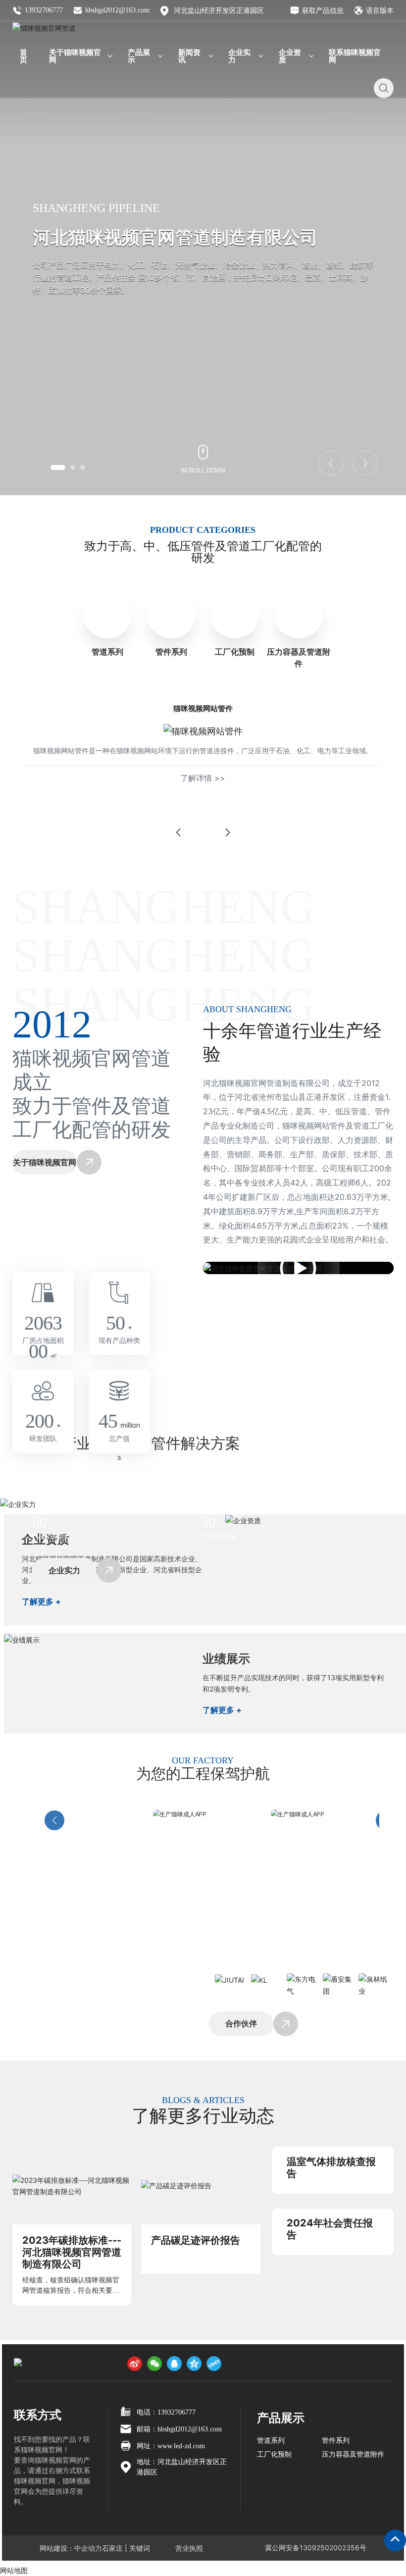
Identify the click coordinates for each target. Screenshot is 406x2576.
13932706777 (44, 10)
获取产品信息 (323, 10)
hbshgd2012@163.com (117, 10)
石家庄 (112, 2548)
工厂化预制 (235, 652)
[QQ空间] (194, 2364)
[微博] (135, 2364)
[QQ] (174, 2364)
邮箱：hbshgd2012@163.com (179, 2429)
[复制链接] (214, 2364)
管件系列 (171, 652)
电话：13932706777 (166, 2412)
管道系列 (107, 652)
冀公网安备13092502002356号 (316, 2548)
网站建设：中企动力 (71, 2548)
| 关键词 (136, 2548)
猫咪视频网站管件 (203, 708)
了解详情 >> (203, 778)
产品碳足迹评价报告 (196, 2240)
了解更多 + (41, 1601)
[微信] (154, 2364)
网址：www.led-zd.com (171, 2446)
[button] (58, 467)
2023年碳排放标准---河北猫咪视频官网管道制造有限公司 (72, 2252)
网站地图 (14, 2570)
